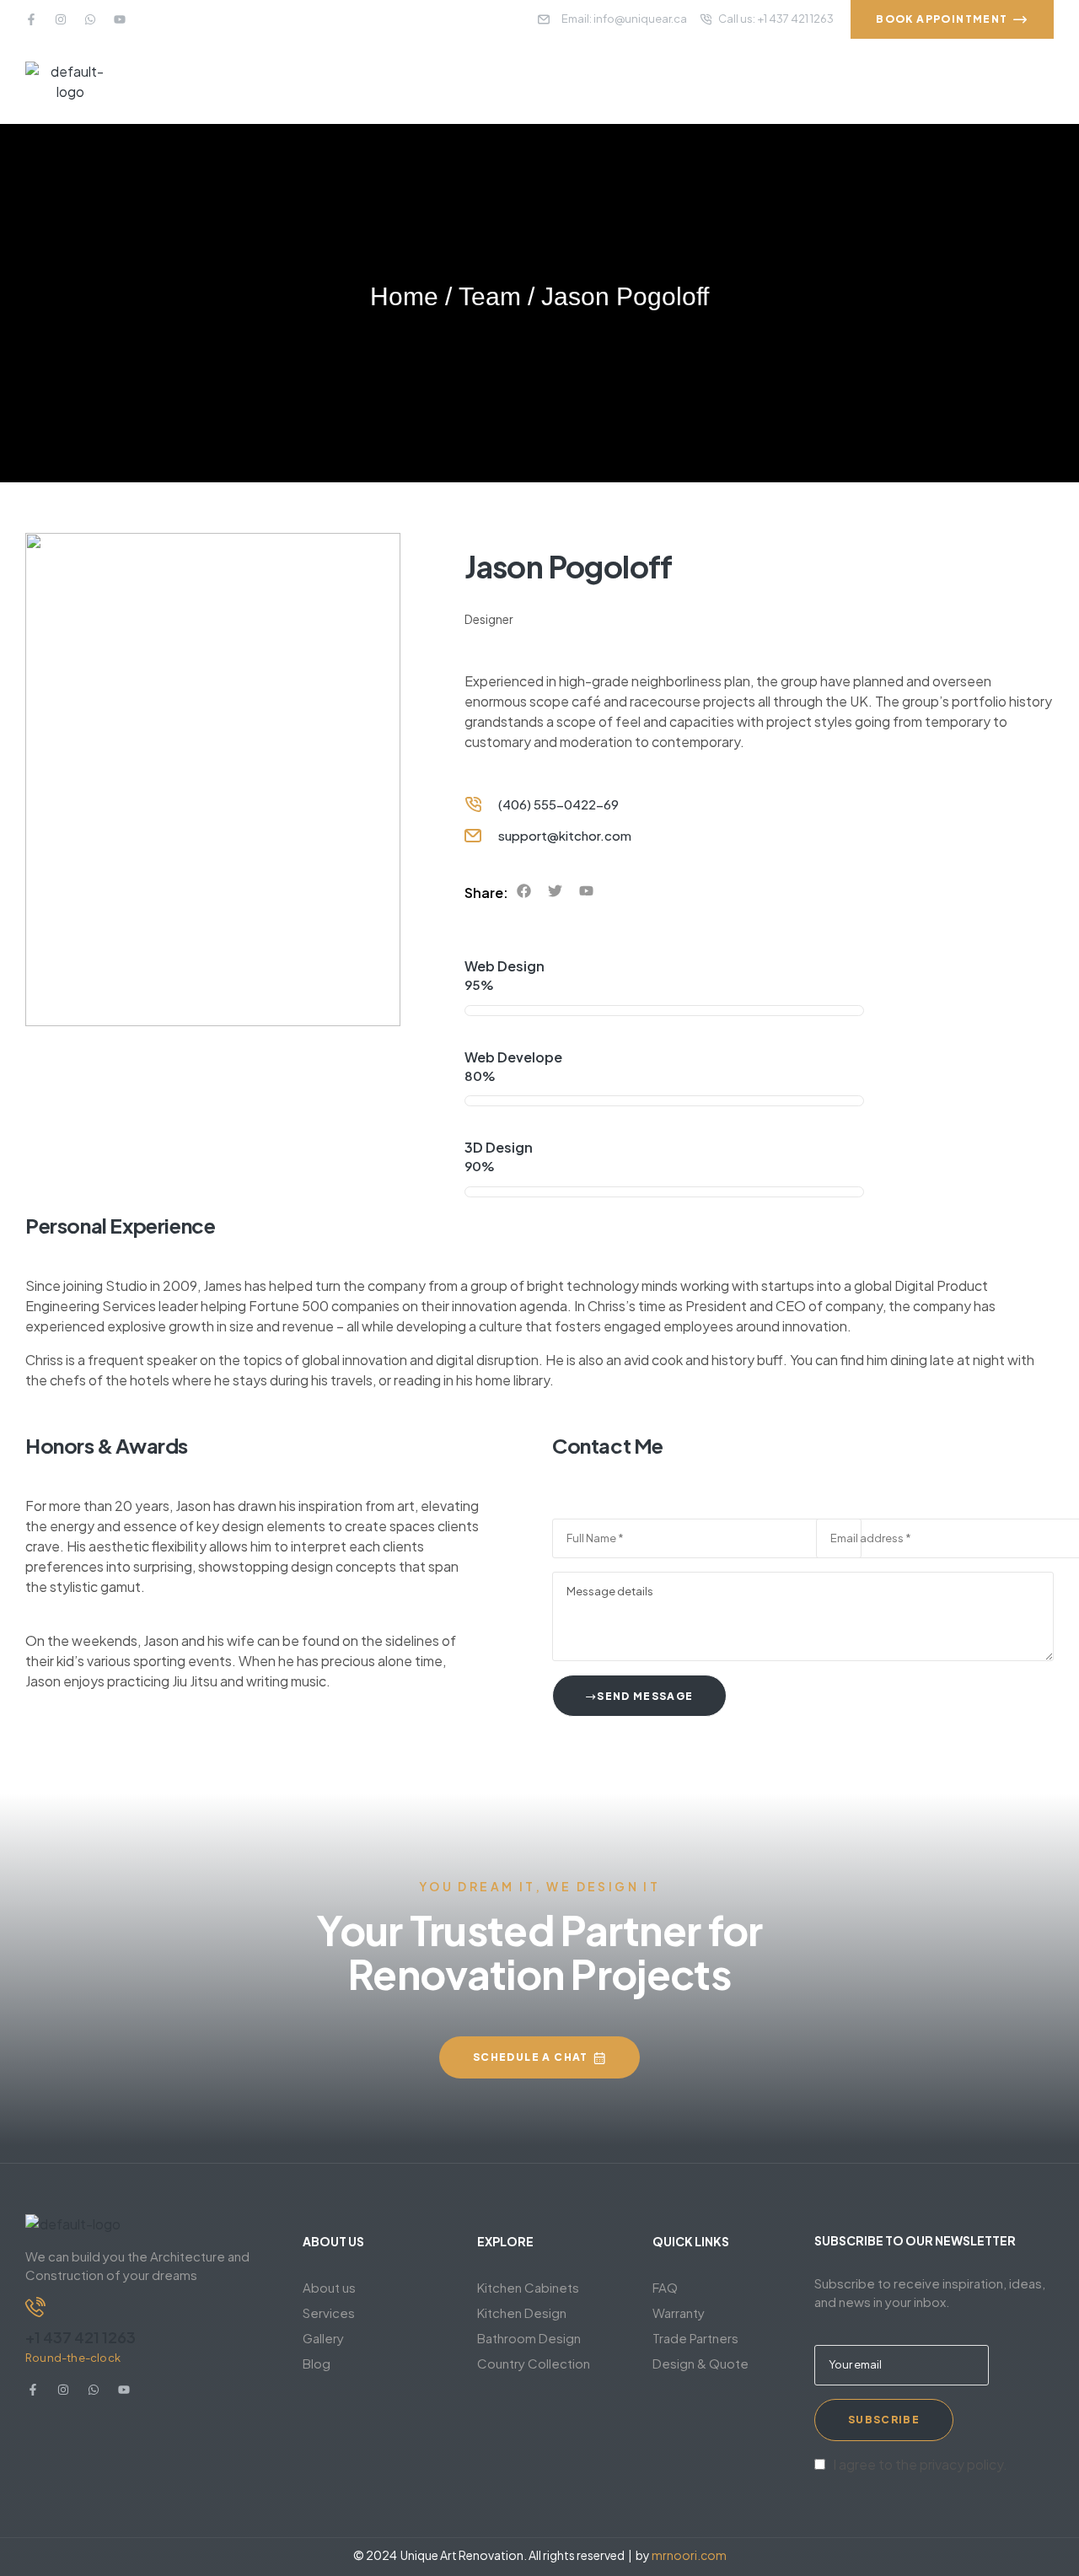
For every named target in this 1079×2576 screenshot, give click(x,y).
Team (490, 296)
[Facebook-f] (31, 19)
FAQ (665, 2287)
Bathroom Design (529, 2338)
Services (329, 2312)
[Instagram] (61, 19)
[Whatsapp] (90, 19)
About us (329, 2287)
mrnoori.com (689, 2555)
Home (404, 296)
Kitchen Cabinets (528, 2287)
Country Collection (534, 2363)
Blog (317, 2363)
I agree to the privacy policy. (920, 2464)
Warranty (679, 2312)
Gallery (323, 2338)
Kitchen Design (522, 2312)
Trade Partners (695, 2338)
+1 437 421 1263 (81, 2337)
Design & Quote (701, 2363)
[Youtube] (120, 19)
